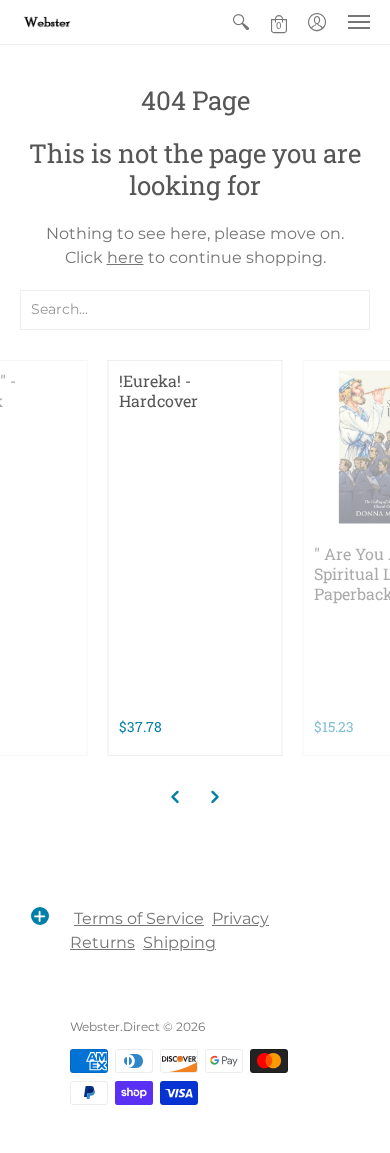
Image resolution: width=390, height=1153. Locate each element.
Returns (102, 942)
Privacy (240, 918)
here (125, 257)
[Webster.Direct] (75, 22)
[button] (241, 22)
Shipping (179, 942)
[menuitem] (241, 22)
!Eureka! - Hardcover (158, 390)
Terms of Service (139, 918)
